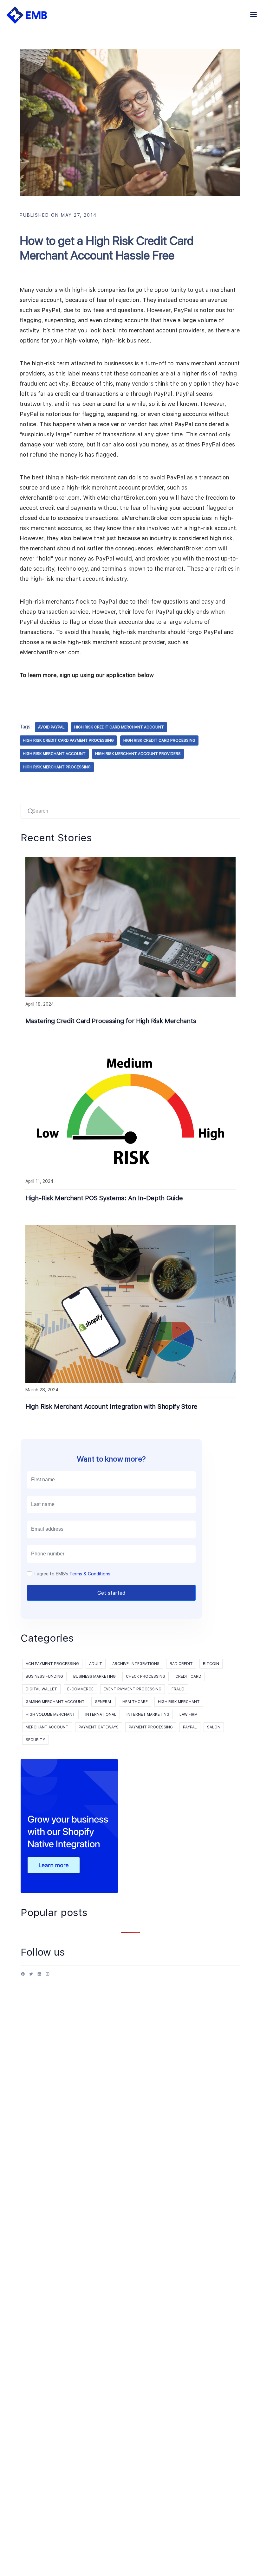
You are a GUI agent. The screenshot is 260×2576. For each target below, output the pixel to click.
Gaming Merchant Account (55, 1702)
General (104, 1702)
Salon (214, 1727)
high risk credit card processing (159, 740)
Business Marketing (94, 1676)
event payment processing (133, 1689)
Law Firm (188, 1714)
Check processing (146, 1676)
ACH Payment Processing (52, 1664)
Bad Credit (181, 1664)
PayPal (190, 1727)
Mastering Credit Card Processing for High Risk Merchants (111, 1021)
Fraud (178, 1689)
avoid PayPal (51, 727)
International (101, 1714)
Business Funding (44, 1676)
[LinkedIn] (39, 1976)
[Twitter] (31, 1976)
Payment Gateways (99, 1727)
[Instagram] (48, 1976)
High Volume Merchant (50, 1714)
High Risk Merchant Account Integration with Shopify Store (111, 1407)
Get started (111, 1593)
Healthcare (135, 1702)
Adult (96, 1664)
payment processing (151, 1727)
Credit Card (188, 1676)
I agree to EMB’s (72, 1574)
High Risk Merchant (179, 1702)
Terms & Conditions (90, 1574)
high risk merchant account (54, 754)
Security (35, 1740)
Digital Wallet (41, 1689)
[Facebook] (23, 1976)
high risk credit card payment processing (68, 740)
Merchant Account (47, 1727)
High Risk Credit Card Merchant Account (119, 727)
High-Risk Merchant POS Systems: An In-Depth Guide (104, 1198)
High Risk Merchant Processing (57, 767)
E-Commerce (80, 1689)
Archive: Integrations (136, 1664)
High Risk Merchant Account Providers (138, 754)
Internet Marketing (148, 1714)
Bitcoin (211, 1664)
